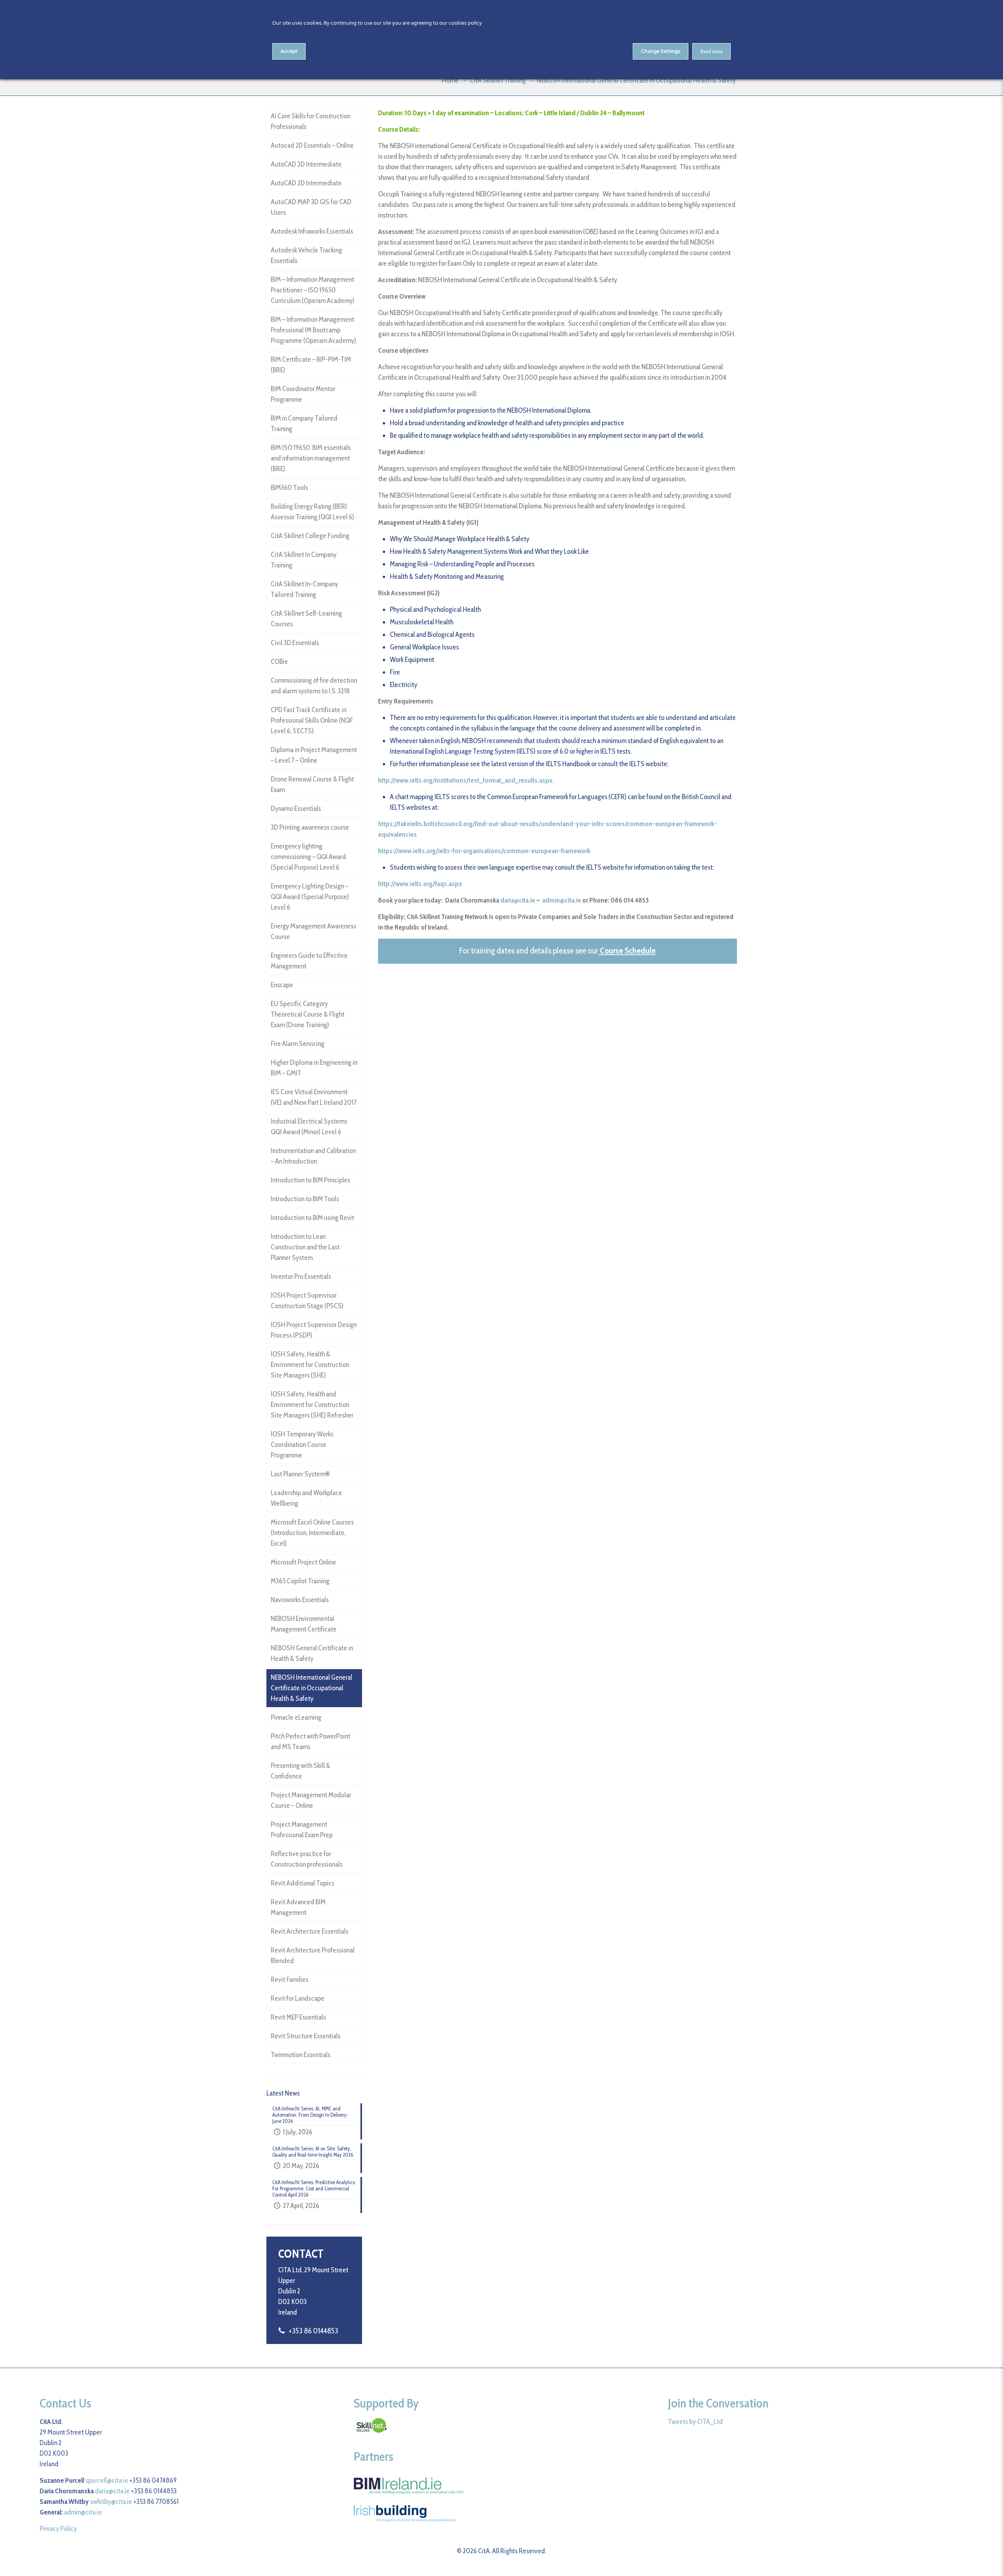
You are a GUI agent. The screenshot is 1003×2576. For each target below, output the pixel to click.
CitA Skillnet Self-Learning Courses (306, 619)
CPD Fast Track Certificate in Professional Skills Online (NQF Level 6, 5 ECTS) (312, 720)
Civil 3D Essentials (295, 643)
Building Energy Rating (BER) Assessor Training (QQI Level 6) (312, 512)
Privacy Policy (58, 2529)
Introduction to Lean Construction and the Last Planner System (305, 1247)
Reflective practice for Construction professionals (307, 1859)
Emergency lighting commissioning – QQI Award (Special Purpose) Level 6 (308, 857)
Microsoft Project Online (303, 1562)
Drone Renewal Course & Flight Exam (312, 784)
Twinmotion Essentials (301, 2055)
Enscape (282, 985)
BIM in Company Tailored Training (304, 423)
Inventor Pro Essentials (301, 1276)
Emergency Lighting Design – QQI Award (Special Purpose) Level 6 (310, 897)
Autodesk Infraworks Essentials (312, 231)
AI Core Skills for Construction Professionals (310, 121)
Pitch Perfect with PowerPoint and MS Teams (310, 1741)
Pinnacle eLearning (296, 1717)
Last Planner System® (300, 1474)
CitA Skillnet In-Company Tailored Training (304, 589)
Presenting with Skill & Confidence (301, 1771)
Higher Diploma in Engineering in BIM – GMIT (314, 1068)
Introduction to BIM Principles (310, 1180)
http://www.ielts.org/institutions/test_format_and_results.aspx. (466, 780)
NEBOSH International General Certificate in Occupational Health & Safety (311, 1688)
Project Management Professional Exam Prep (302, 1830)
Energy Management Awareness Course (313, 931)
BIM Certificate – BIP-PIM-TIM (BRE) (311, 365)
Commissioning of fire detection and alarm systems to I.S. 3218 (314, 686)
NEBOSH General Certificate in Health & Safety (312, 1653)
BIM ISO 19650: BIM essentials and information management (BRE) (311, 458)
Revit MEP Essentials (298, 2017)
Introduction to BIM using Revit (312, 1218)
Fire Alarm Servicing (298, 1044)
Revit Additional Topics (302, 1883)
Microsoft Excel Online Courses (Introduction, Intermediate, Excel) (312, 1533)
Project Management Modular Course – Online (311, 1800)
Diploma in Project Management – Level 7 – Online (314, 755)
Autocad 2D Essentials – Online (312, 145)
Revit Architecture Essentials (310, 1931)
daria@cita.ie (518, 900)
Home (450, 80)
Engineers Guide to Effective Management (309, 961)
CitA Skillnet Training (498, 80)
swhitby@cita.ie (111, 2502)
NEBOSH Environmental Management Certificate (304, 1624)
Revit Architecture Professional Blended (313, 1955)
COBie (279, 662)
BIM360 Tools (289, 488)
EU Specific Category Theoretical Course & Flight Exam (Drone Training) (308, 1014)
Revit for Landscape (298, 1998)
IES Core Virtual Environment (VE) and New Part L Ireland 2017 (314, 1097)
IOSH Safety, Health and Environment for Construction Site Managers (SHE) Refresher (312, 1405)
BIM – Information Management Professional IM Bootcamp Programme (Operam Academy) (313, 330)
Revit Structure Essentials (306, 2036)
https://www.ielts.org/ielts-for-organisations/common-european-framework (484, 851)
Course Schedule (628, 951)
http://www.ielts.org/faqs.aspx (420, 884)
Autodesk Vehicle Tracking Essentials (306, 255)
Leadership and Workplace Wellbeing (306, 1498)
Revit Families (290, 1980)
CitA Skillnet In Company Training (304, 560)
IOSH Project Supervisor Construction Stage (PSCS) (307, 1301)
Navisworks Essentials (300, 1600)
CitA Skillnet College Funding (310, 536)
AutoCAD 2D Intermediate (306, 164)
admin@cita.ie (562, 900)
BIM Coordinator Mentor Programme (303, 394)
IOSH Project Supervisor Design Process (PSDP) (314, 1330)
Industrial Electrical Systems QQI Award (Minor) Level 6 (309, 1127)
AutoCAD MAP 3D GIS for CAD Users (311, 207)
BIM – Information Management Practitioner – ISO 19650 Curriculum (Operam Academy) (313, 290)
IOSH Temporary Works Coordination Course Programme (302, 1445)
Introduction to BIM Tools (305, 1199)
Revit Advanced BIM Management (298, 1907)
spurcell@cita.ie (107, 2480)
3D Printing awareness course (310, 827)
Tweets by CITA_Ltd (695, 2422)
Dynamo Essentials (296, 809)
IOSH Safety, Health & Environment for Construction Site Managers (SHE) (310, 1365)
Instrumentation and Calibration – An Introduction (313, 1156)
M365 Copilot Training (300, 1581)
